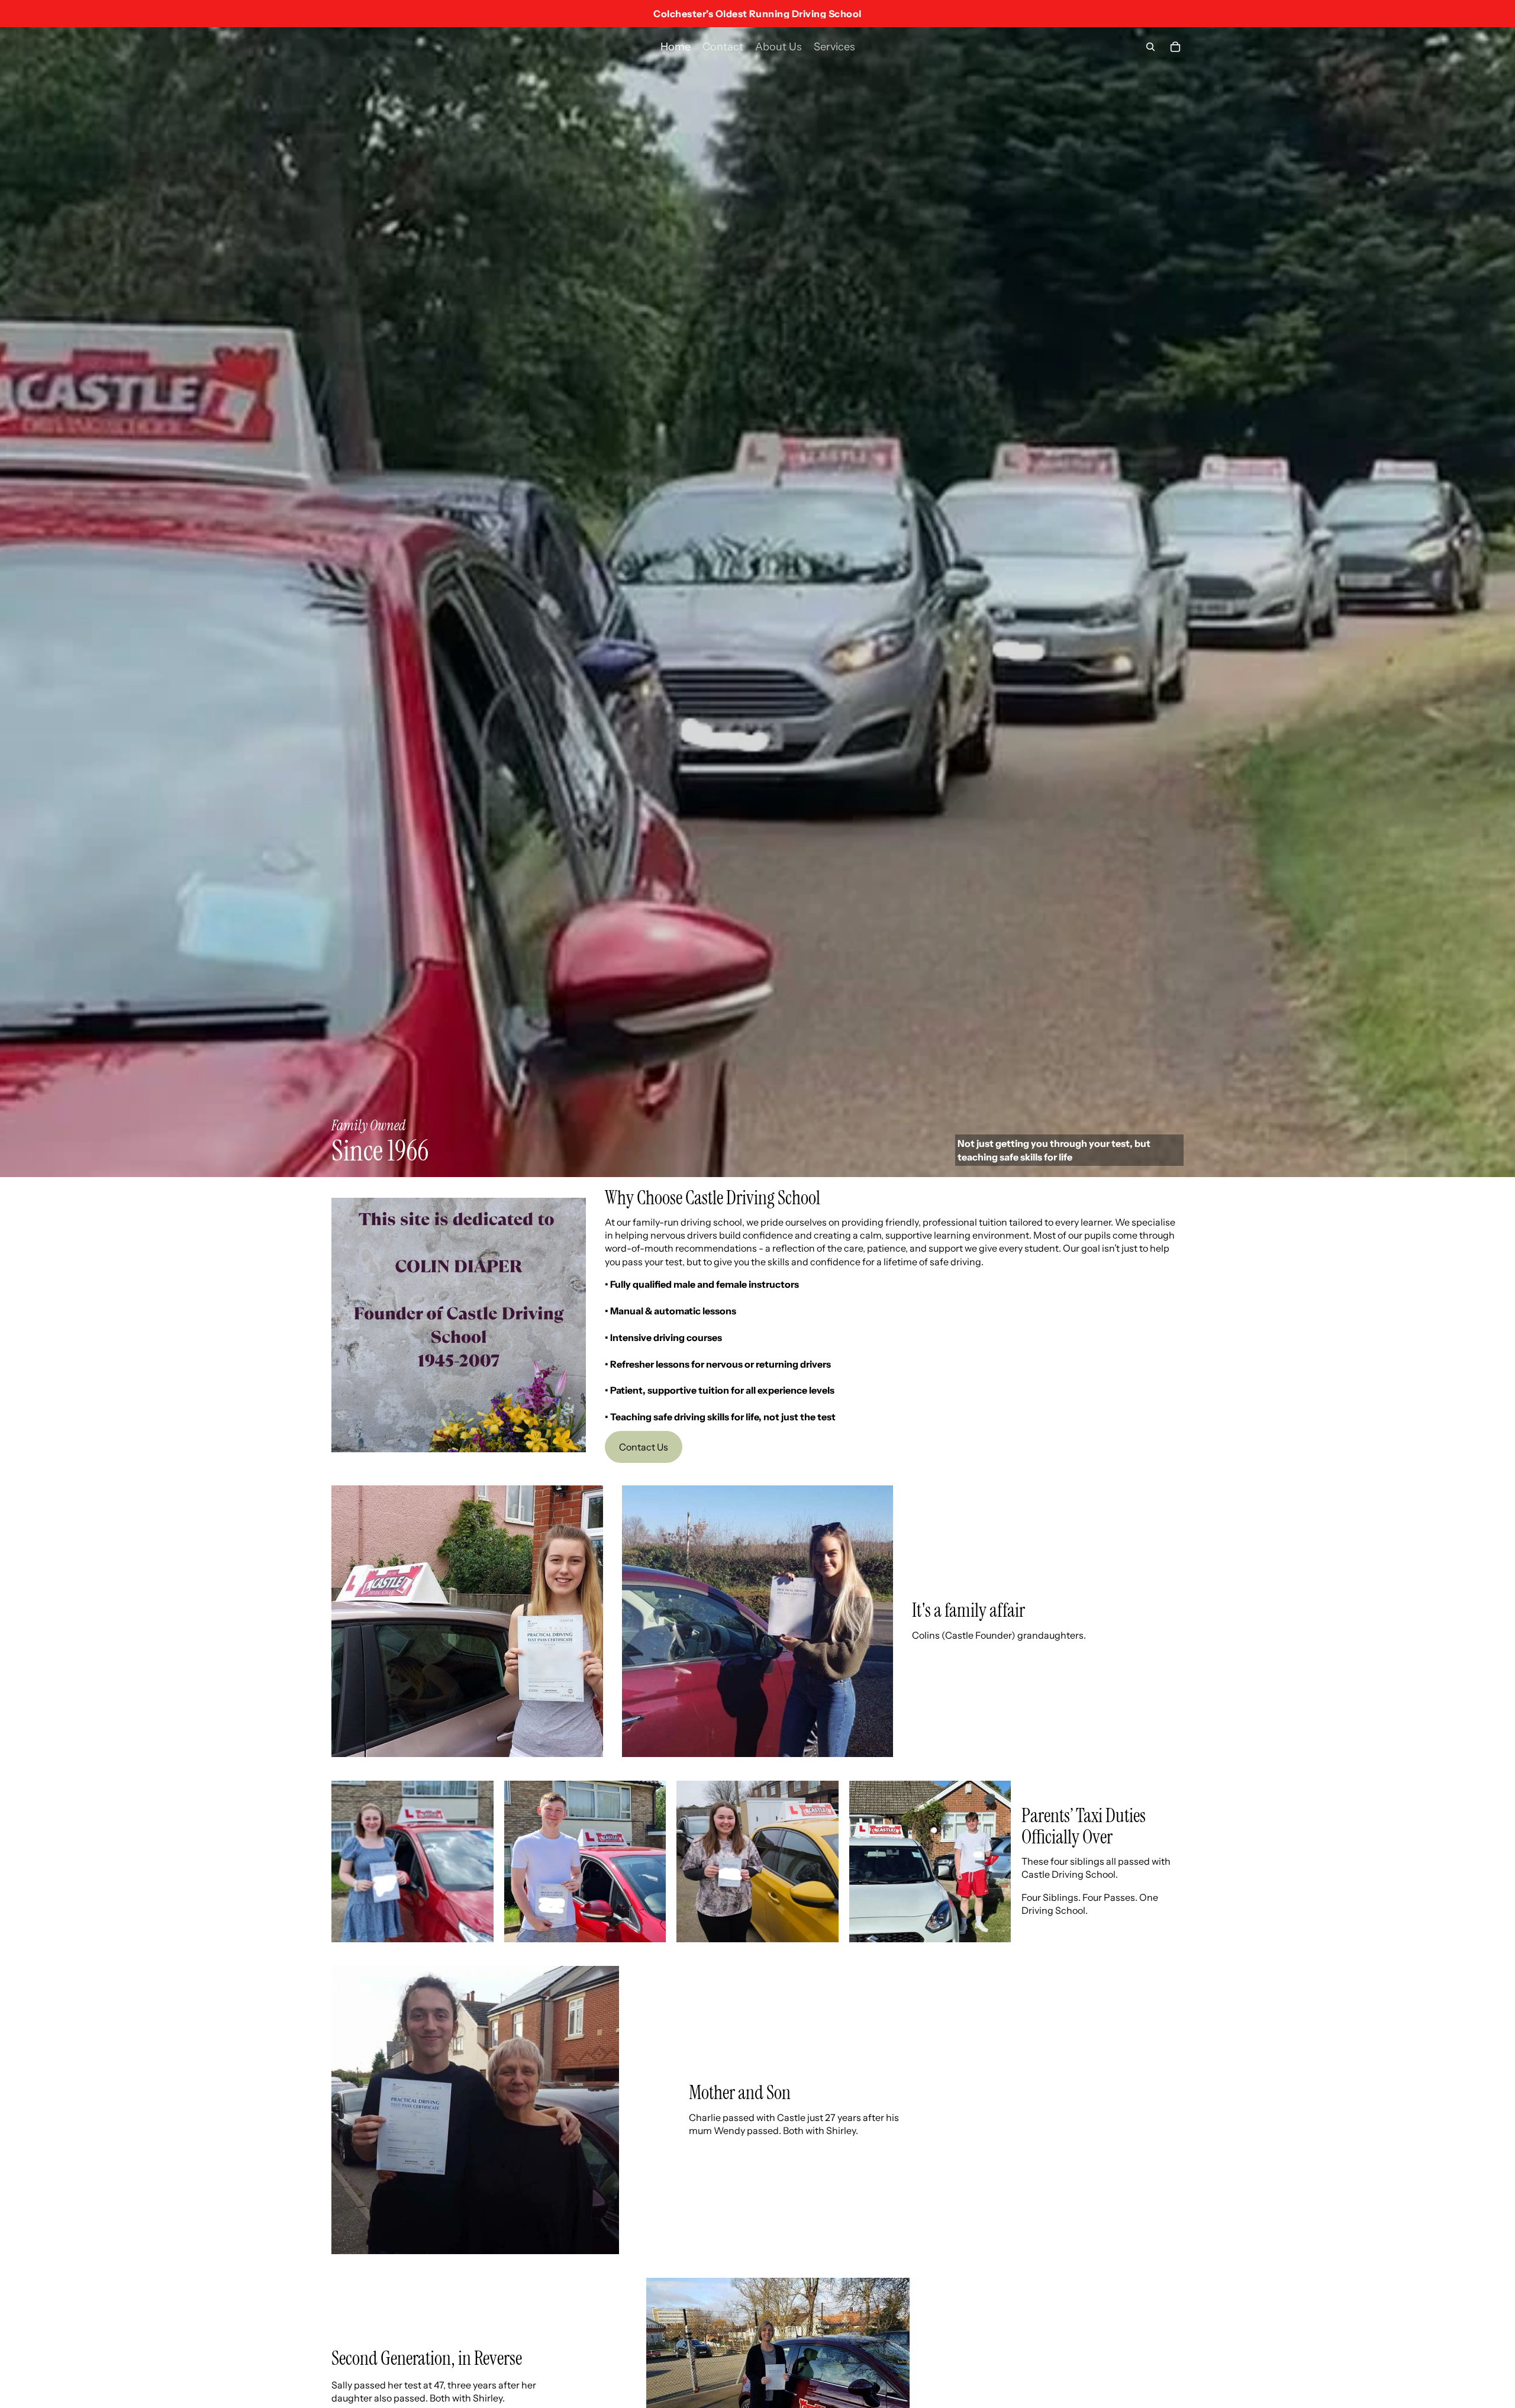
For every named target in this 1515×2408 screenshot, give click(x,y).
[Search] (1150, 47)
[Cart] (1175, 47)
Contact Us (644, 1447)
